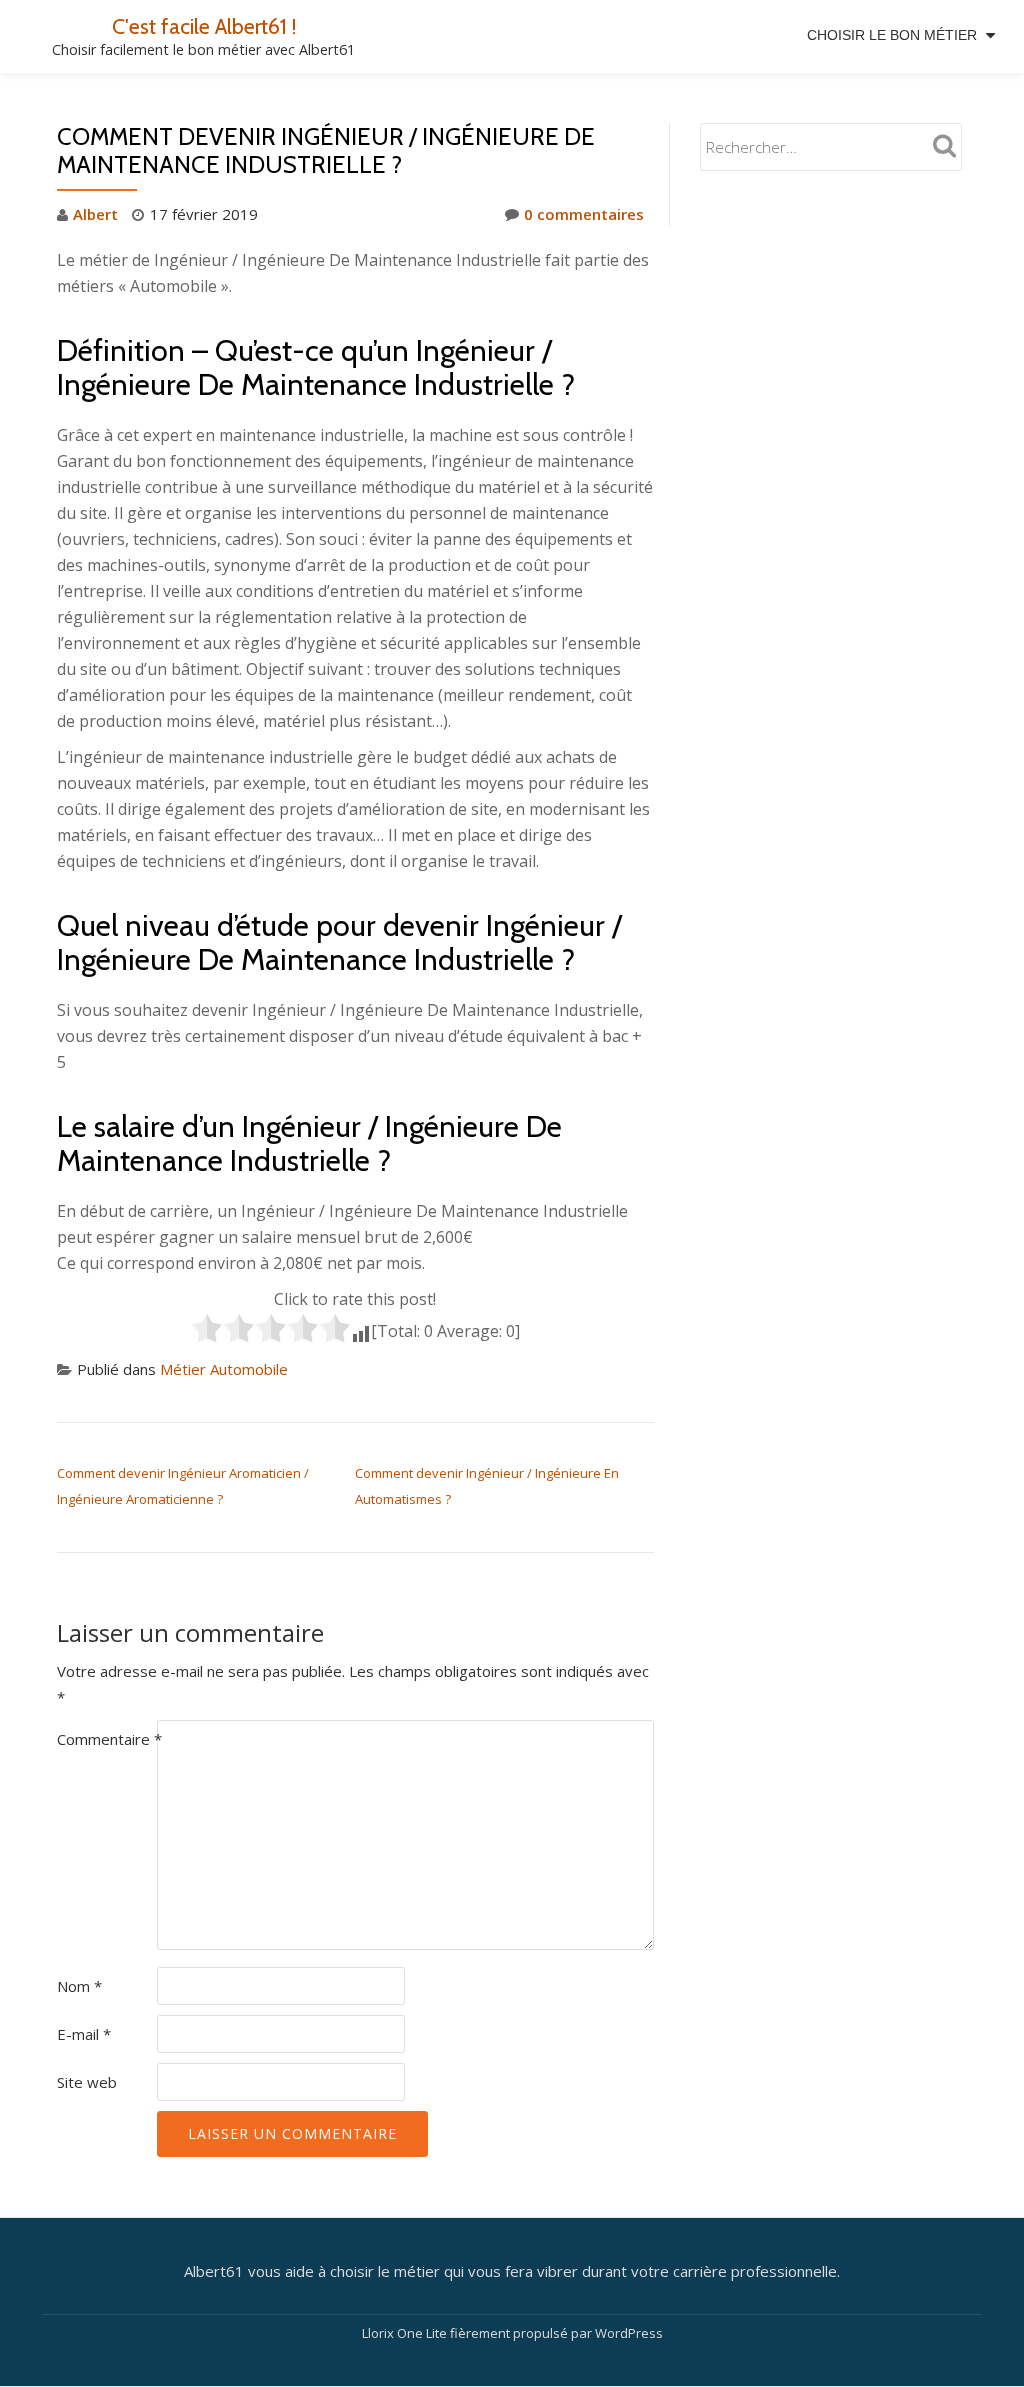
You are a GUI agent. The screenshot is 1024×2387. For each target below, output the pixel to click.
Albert (95, 214)
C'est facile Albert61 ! (204, 26)
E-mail (84, 2034)
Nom (79, 1986)
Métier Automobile (224, 1369)
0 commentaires (584, 214)
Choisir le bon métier (892, 35)
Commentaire (109, 1739)
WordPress (629, 2333)
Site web (87, 2082)
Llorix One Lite (406, 2333)
